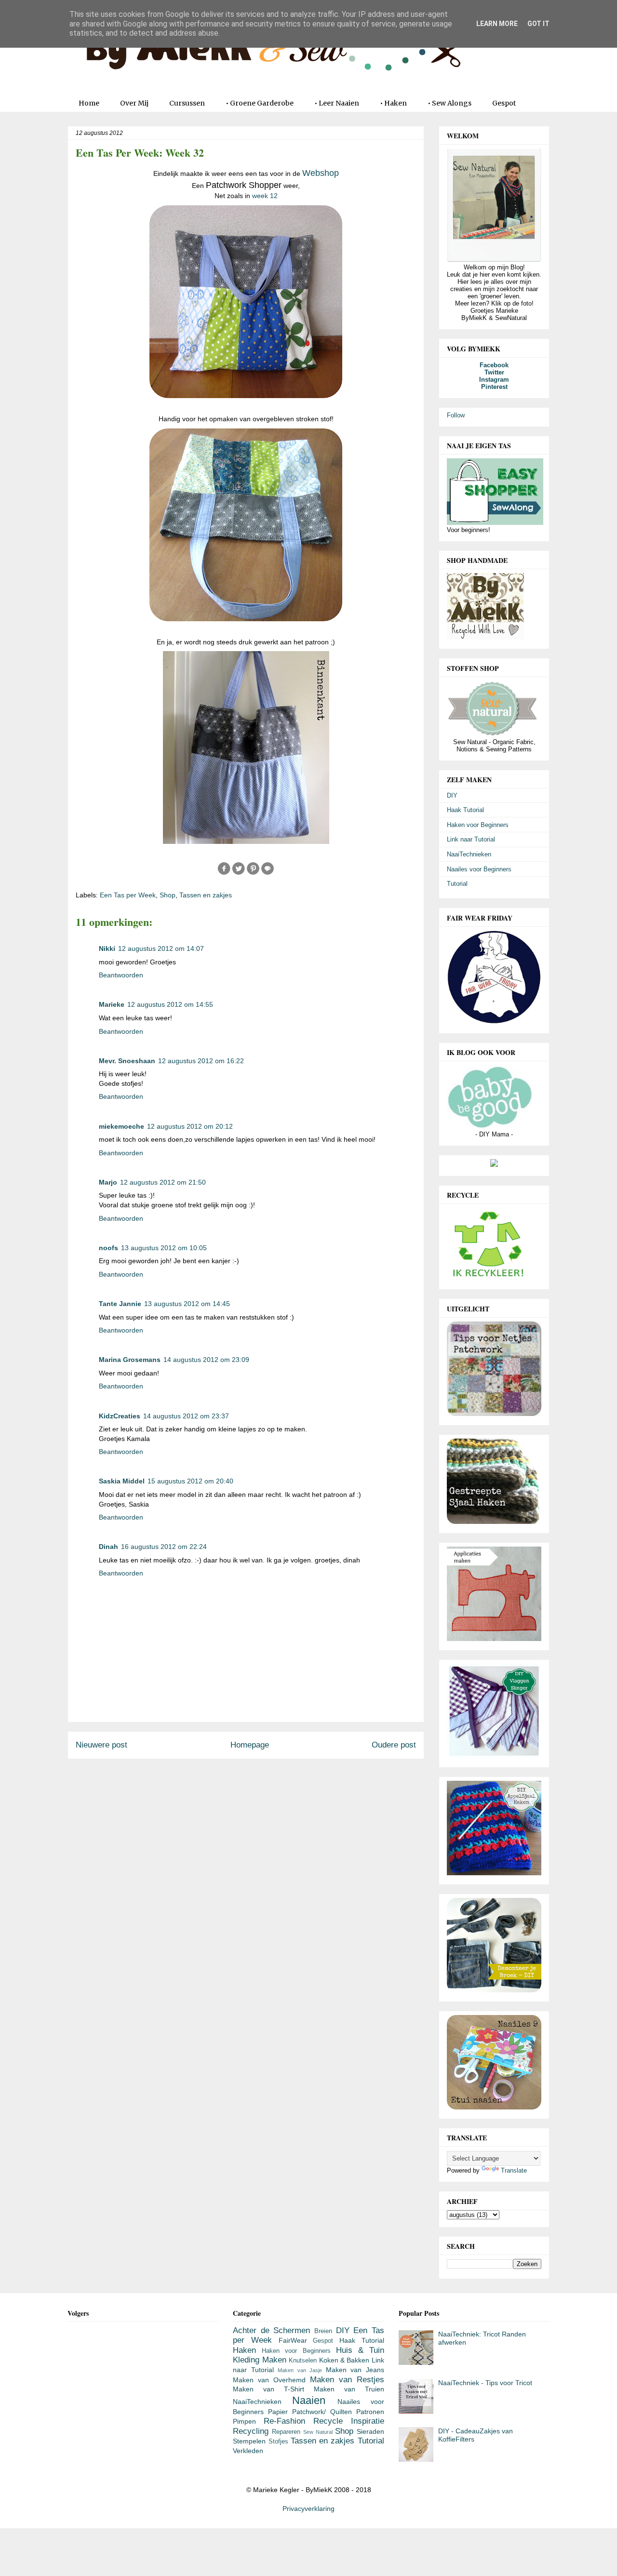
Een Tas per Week (128, 895)
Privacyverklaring (308, 2509)
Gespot (504, 103)
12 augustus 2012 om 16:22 (201, 1061)
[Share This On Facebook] (224, 873)
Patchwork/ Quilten (322, 2412)
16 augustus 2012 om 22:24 (164, 1547)
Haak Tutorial (465, 810)
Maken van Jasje (300, 2370)
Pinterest (494, 387)
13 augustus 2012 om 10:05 (164, 1248)
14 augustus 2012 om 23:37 (186, 1416)
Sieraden (370, 2431)
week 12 (265, 196)
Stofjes (278, 2442)
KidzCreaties (120, 1416)
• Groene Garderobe (260, 103)
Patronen (370, 2412)
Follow (456, 415)
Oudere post (394, 1745)
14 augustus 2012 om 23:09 (206, 1360)
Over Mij (134, 103)
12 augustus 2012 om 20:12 (190, 1126)
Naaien (309, 2400)
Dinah (108, 1547)
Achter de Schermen (271, 2330)
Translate (514, 2170)
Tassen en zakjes (206, 895)
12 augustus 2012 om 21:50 (163, 1182)
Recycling (251, 2431)
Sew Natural (318, 2432)
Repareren (286, 2432)
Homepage (250, 1745)
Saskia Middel (122, 1481)
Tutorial (457, 884)
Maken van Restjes (347, 2380)
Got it (538, 24)
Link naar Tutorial (471, 839)
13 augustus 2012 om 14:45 (187, 1304)
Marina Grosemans (130, 1360)
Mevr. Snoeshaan (127, 1061)
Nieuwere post (101, 1745)
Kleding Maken (259, 2360)
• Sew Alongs (449, 103)
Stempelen (249, 2441)
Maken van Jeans (355, 2370)
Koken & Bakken (344, 2360)
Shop (168, 895)
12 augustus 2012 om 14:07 (161, 948)
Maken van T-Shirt (268, 2389)
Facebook (494, 365)
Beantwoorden (121, 975)
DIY (452, 795)
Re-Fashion (284, 2421)
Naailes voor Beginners (479, 869)
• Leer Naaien (337, 103)
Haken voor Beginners (478, 825)
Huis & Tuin (360, 2350)
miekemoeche (121, 1126)
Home (89, 103)
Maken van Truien (349, 2389)
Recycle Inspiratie (349, 2421)
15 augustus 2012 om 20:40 (190, 1481)
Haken (244, 2350)
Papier (278, 2412)
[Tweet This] (239, 873)
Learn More (497, 24)
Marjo (108, 1182)
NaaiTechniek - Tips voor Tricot (485, 2383)
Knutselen (303, 2361)
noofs (108, 1248)
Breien (323, 2331)
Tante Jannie (120, 1304)
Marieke (112, 1004)
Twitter (494, 372)
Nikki (107, 948)
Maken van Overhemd (269, 2380)
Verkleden (248, 2451)
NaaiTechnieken (469, 854)
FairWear (293, 2340)
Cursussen (187, 103)
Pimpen (244, 2421)
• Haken (393, 103)
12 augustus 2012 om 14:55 (170, 1004)
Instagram (494, 380)
